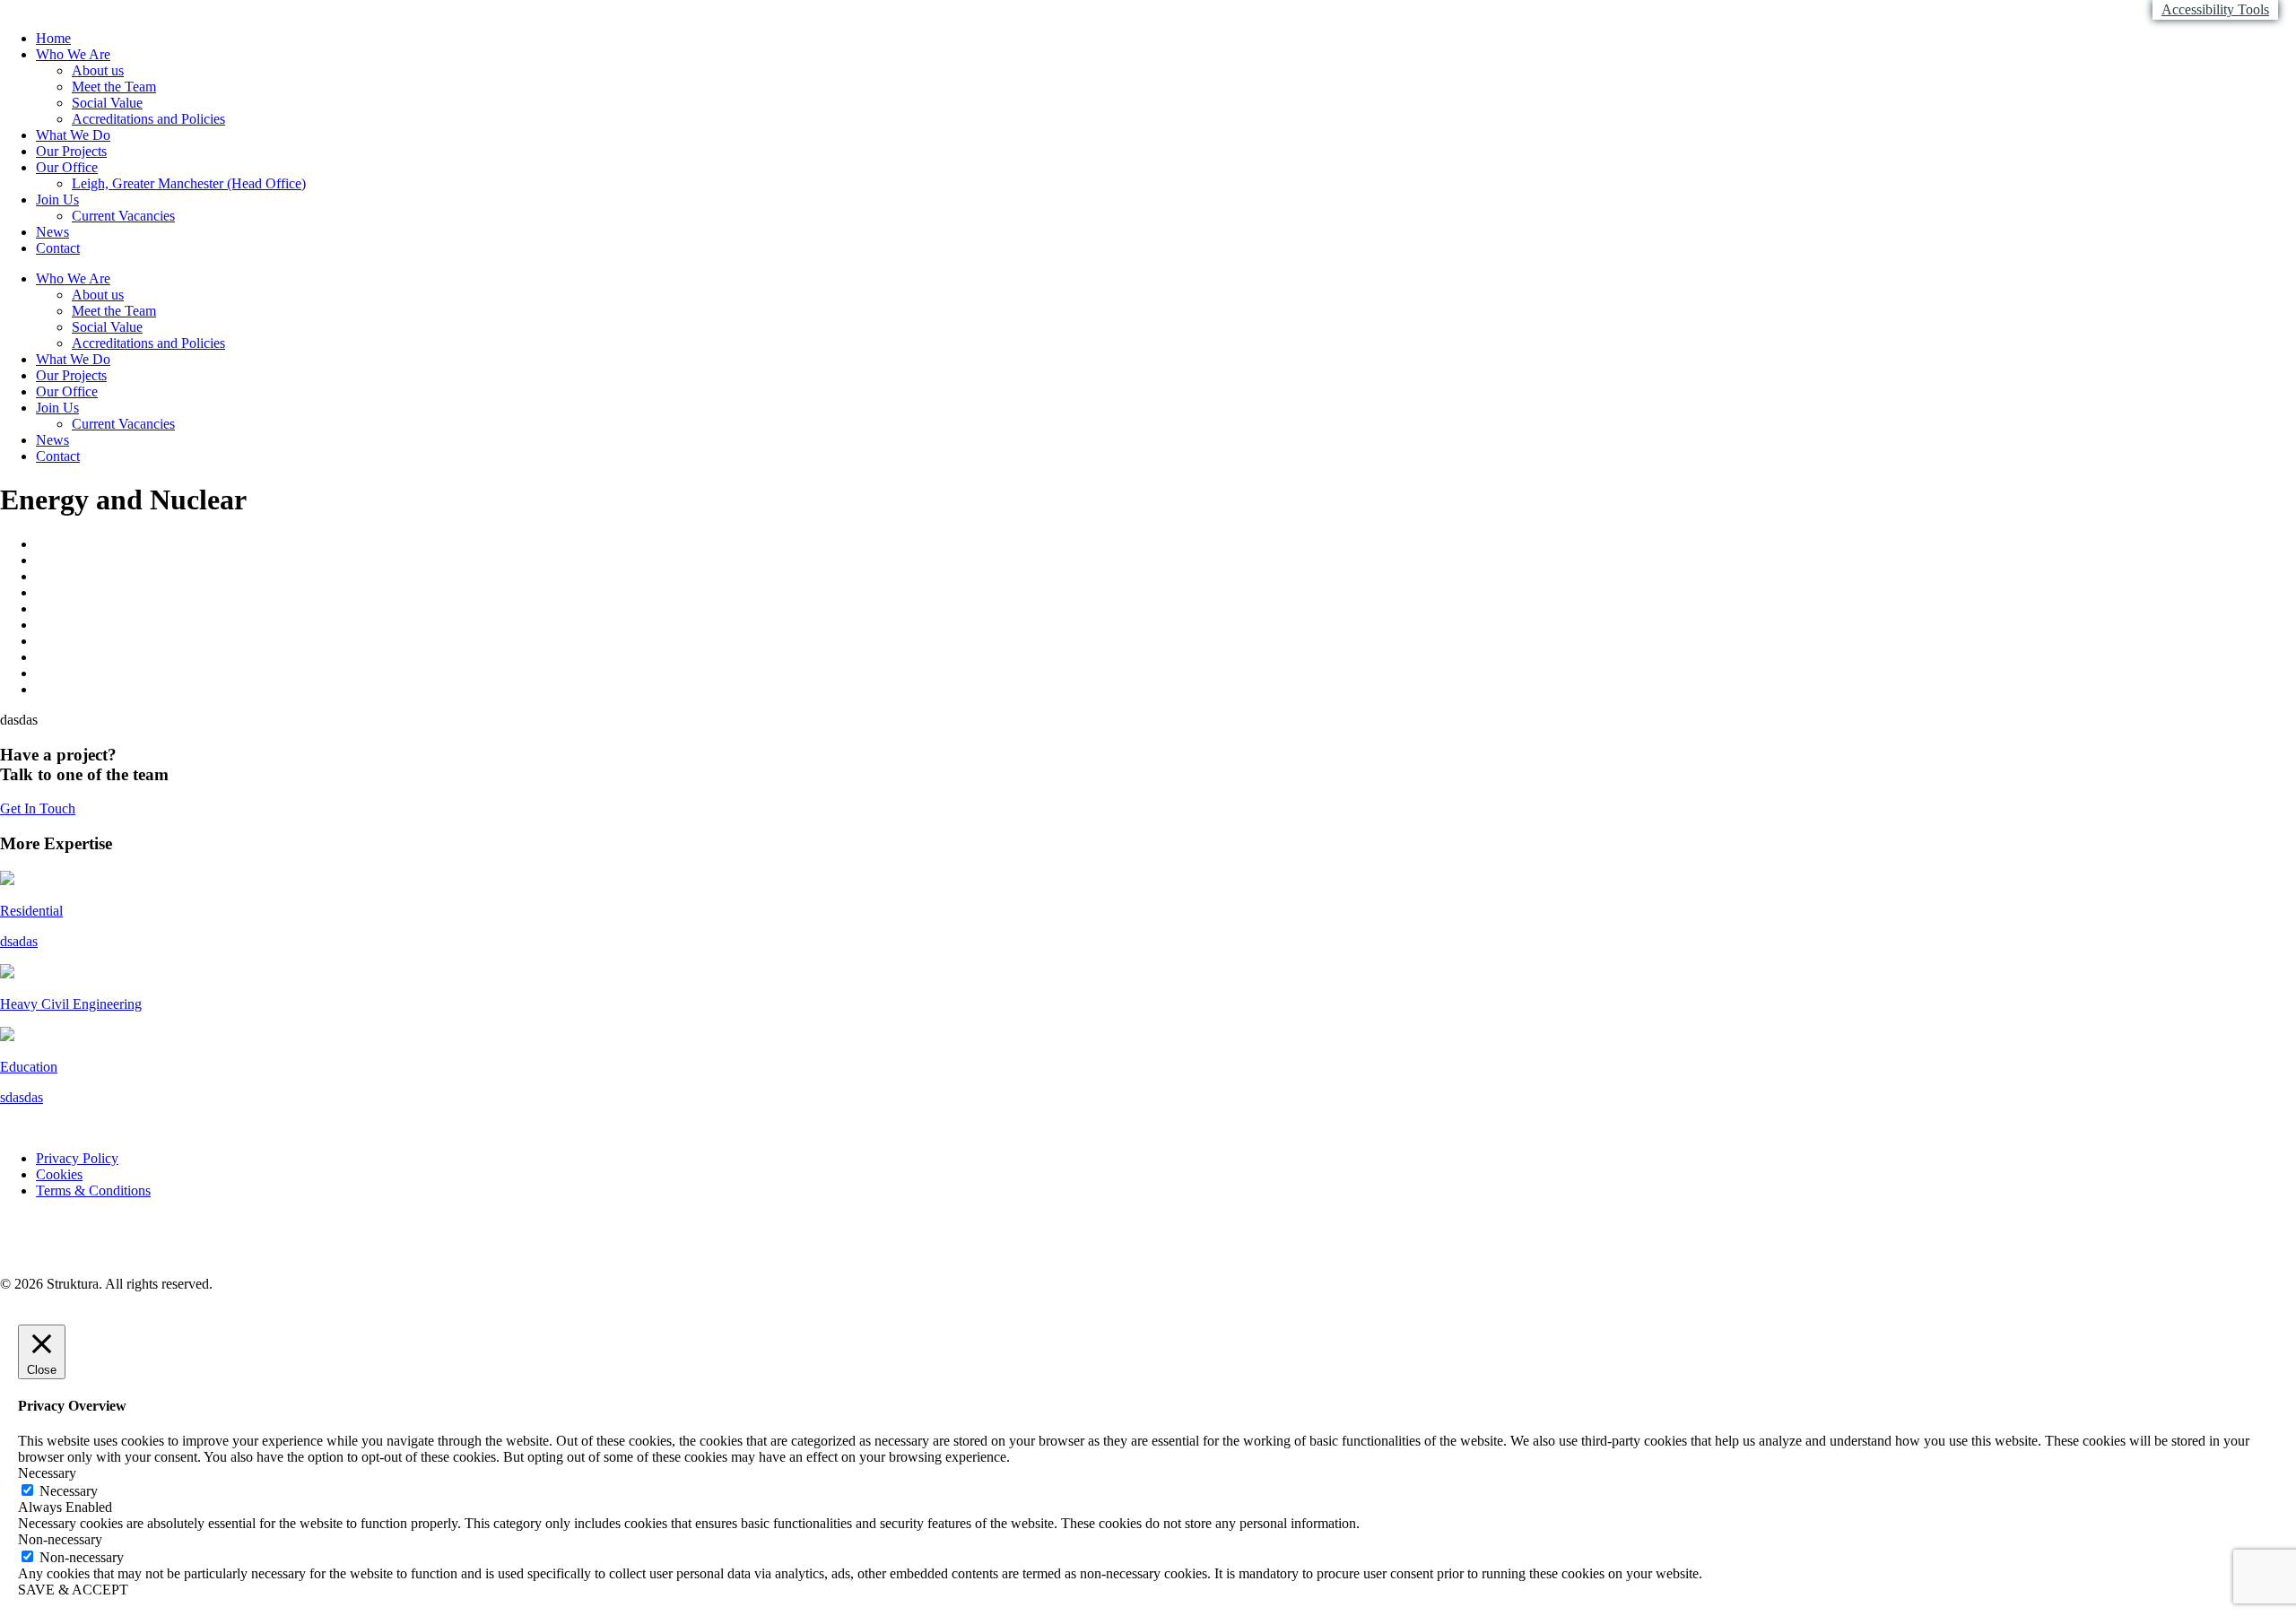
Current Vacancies (123, 216)
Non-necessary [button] (60, 1539)
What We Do (73, 135)
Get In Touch (38, 808)
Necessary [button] (47, 1473)
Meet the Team (114, 87)
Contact (58, 248)
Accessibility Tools (2215, 9)
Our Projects (71, 151)
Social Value (107, 103)
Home (53, 38)
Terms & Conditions (93, 1190)
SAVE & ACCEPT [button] (73, 1590)
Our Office (67, 167)
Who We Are (73, 54)
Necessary (69, 1491)
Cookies (59, 1174)
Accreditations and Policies (148, 119)
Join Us (57, 200)
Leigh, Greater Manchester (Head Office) (189, 183)
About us (98, 70)
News (52, 232)
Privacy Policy (77, 1158)
